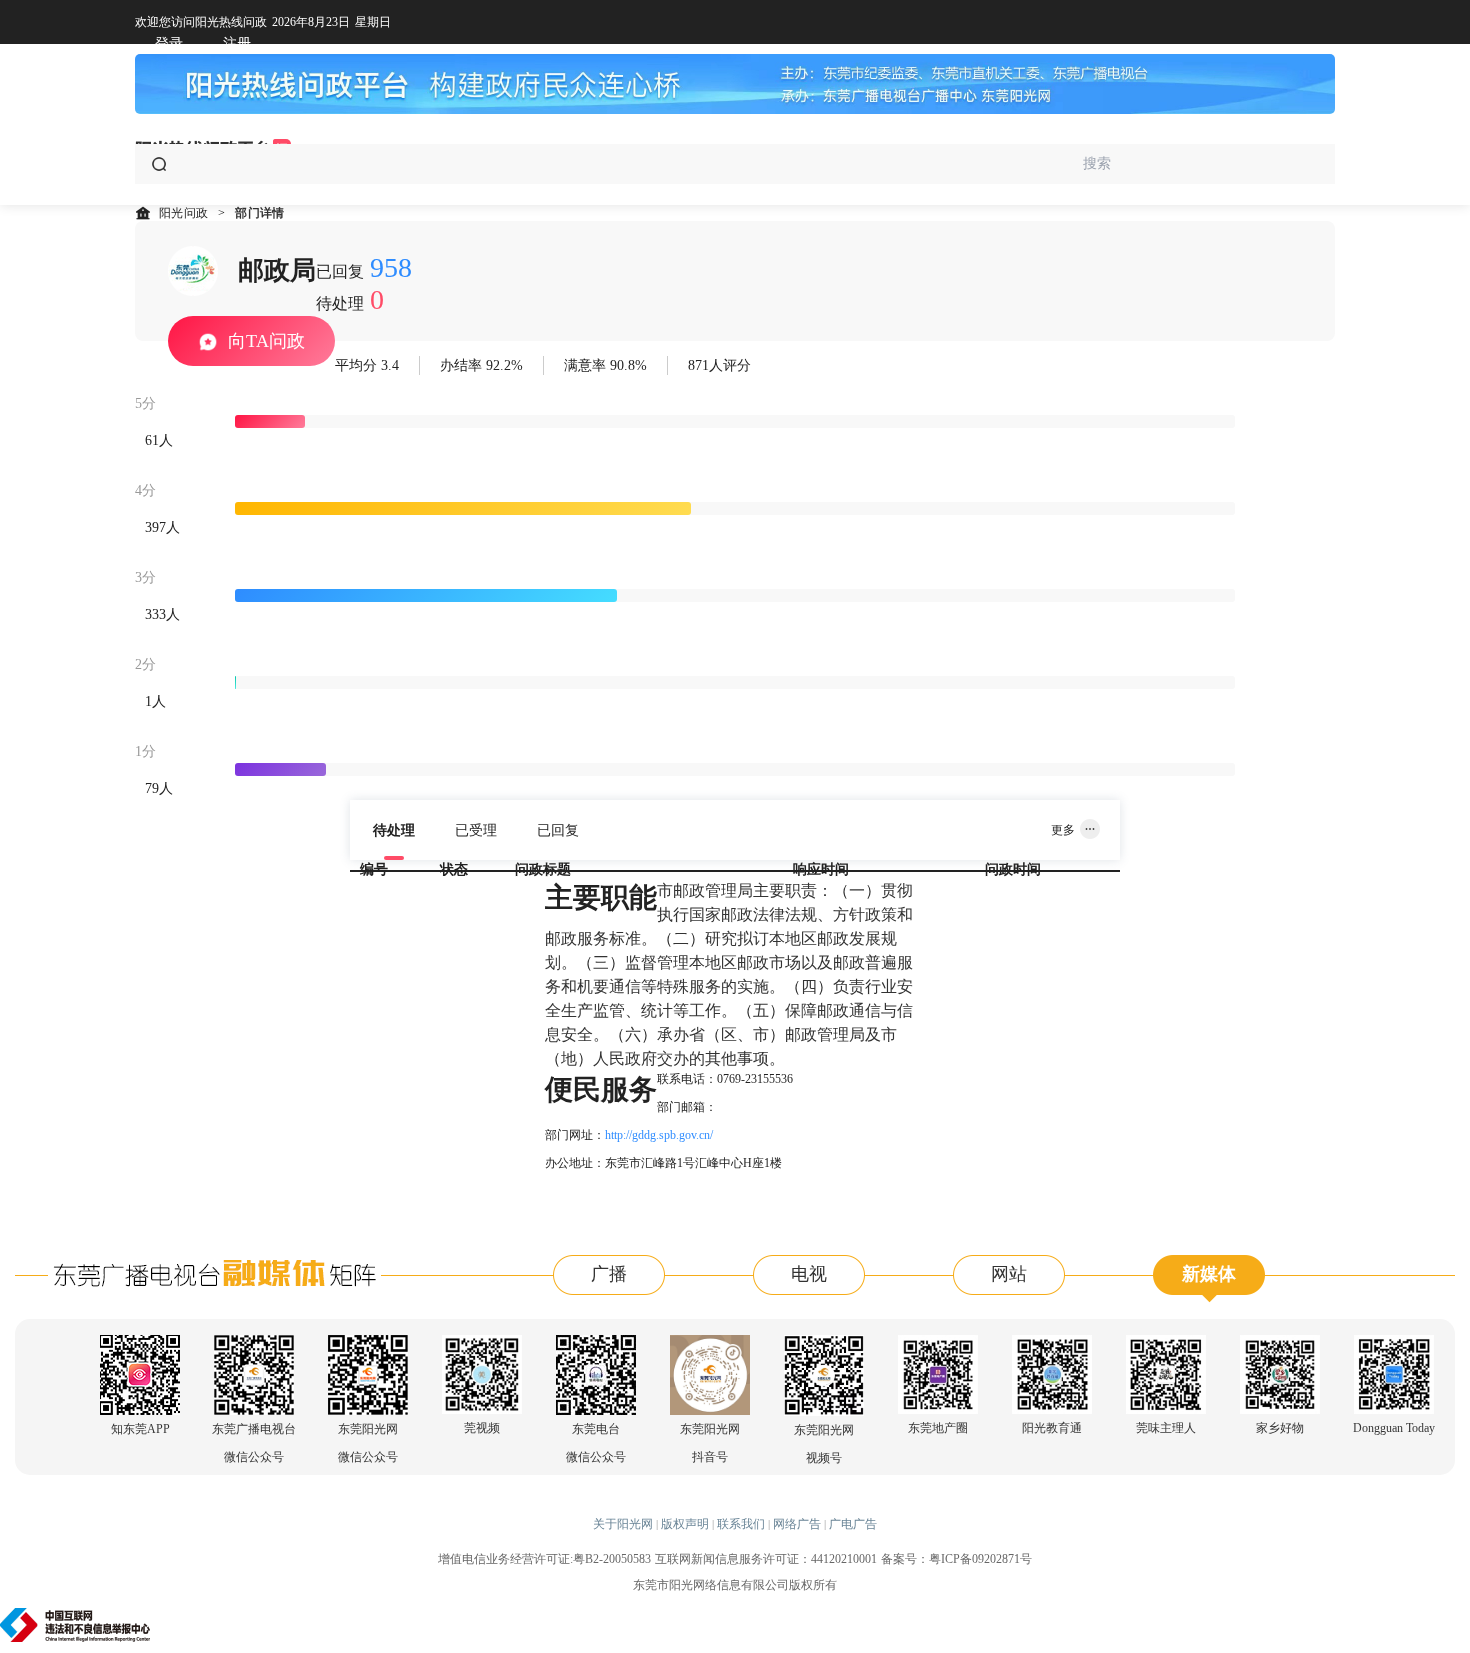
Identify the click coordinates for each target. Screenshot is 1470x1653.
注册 (237, 43)
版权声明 (685, 1524)
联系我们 (741, 1524)
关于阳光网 (623, 1524)
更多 (1063, 830)
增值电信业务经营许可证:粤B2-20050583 (544, 1559)
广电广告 (853, 1524)
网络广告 (797, 1524)
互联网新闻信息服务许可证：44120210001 (766, 1559)
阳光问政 (183, 213)
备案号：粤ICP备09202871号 (956, 1559)
